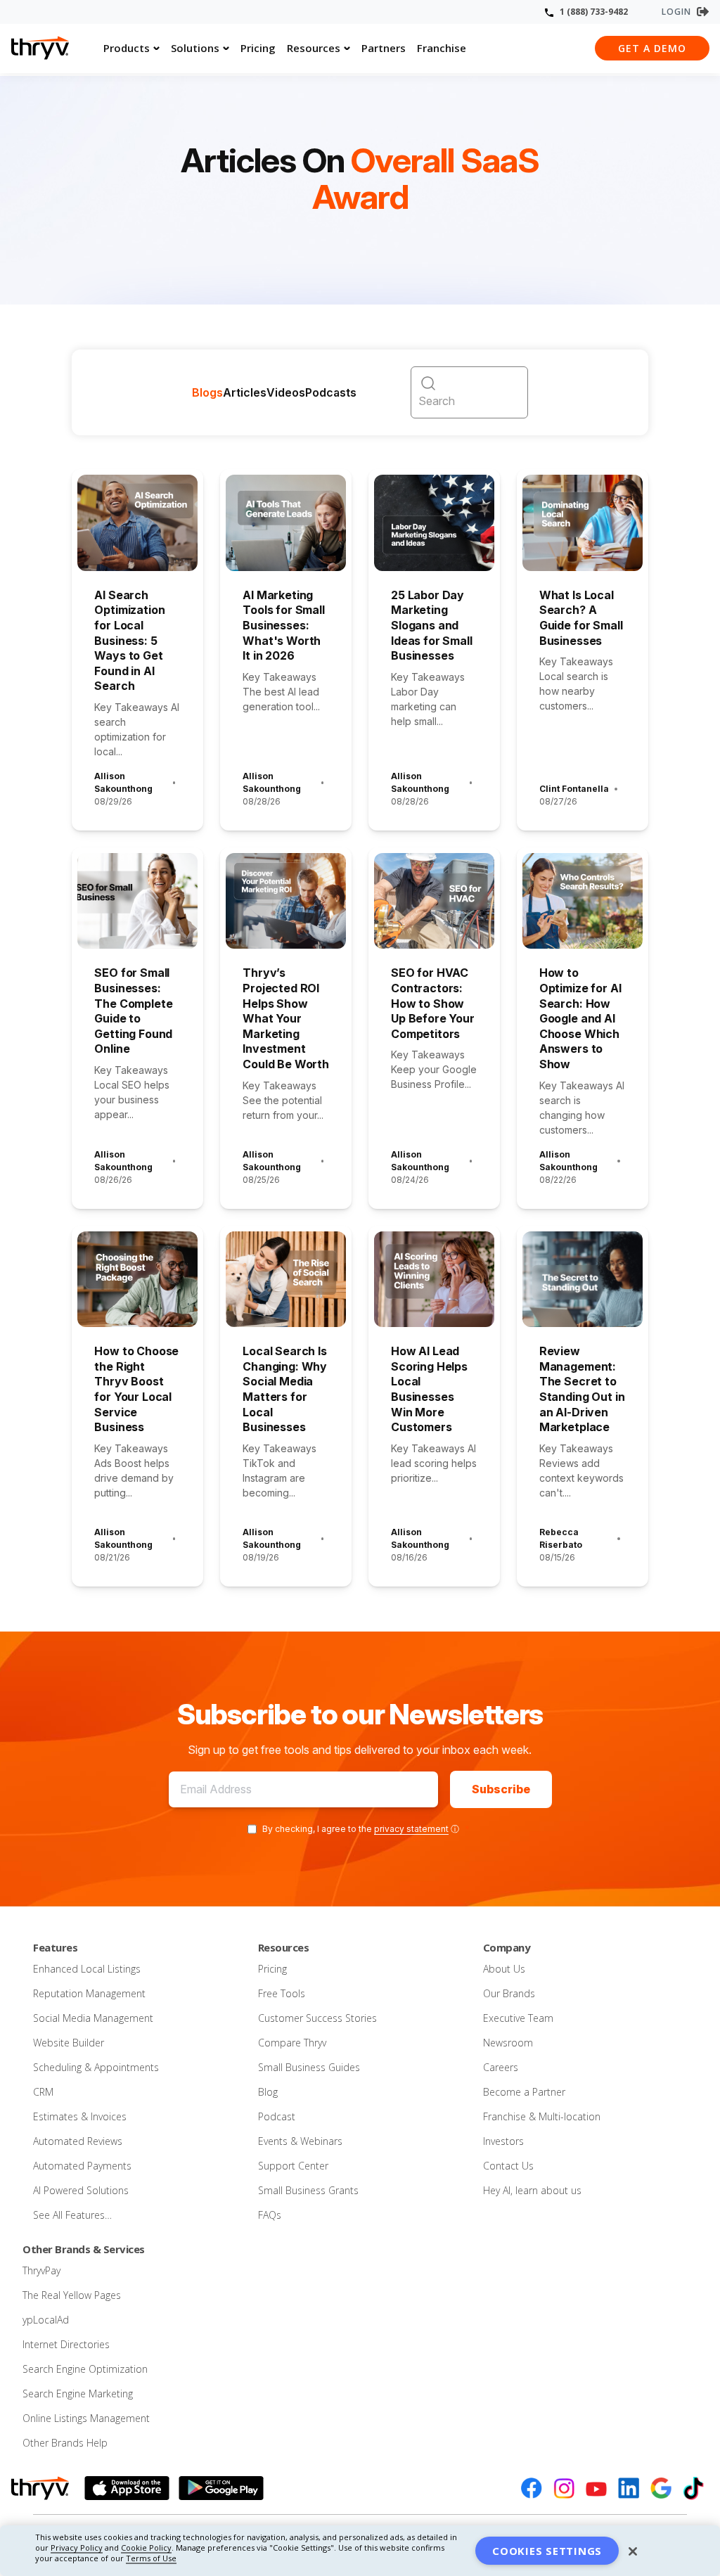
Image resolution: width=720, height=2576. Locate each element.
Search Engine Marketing (78, 2394)
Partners (384, 48)
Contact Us (508, 2166)
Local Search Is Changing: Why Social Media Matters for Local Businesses (285, 1389)
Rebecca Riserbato (561, 1538)
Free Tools (282, 1993)
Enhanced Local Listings (87, 1969)
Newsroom (508, 2043)
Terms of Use (151, 2558)
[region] (360, 2551)
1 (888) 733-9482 (594, 12)
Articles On (360, 180)
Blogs (207, 392)
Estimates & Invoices (80, 2116)
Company (507, 1947)
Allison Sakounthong (123, 782)
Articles (245, 392)
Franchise (442, 48)
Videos (286, 392)
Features (55, 1947)
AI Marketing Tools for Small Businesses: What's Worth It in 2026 (284, 625)
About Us (504, 1969)
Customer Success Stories (317, 2018)
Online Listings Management (86, 2418)
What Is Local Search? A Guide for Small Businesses (581, 618)
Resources (314, 48)
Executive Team (518, 2018)
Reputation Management (89, 1993)
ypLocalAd (46, 2320)
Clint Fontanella (574, 789)
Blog (268, 2092)
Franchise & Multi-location (542, 2116)
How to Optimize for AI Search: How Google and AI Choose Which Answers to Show (580, 1018)
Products (127, 48)
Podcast (277, 2116)
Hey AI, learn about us (532, 2190)
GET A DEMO (652, 48)
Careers (501, 2067)
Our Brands (509, 1993)
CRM (43, 2092)
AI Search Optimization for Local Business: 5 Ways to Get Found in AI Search (129, 641)
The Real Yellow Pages (72, 2295)
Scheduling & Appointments (96, 2067)
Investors (503, 2141)
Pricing (258, 48)
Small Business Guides (309, 2067)
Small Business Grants (308, 2190)
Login (676, 12)
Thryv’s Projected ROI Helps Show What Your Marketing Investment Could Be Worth (286, 1018)
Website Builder (69, 2043)
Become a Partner (524, 2092)
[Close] (633, 2551)
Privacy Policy (77, 2548)
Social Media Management (93, 2018)
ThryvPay (41, 2270)
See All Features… (72, 2215)
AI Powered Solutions (81, 2190)
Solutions (195, 48)
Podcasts (331, 392)
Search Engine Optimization (85, 2369)
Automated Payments (82, 2166)
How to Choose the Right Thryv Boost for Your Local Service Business (136, 1389)
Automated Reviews (78, 2141)
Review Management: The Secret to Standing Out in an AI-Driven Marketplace (582, 1389)
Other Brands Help (65, 2443)
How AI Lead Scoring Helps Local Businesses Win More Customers (429, 1389)
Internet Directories (66, 2344)
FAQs (270, 2215)
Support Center (293, 2166)
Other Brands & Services (84, 2249)
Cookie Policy (146, 2548)
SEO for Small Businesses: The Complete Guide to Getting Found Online (133, 1011)
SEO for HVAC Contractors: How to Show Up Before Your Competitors (433, 1003)
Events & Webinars (300, 2141)
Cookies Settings (547, 2551)
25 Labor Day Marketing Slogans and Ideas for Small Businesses (432, 625)
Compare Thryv (292, 2043)
